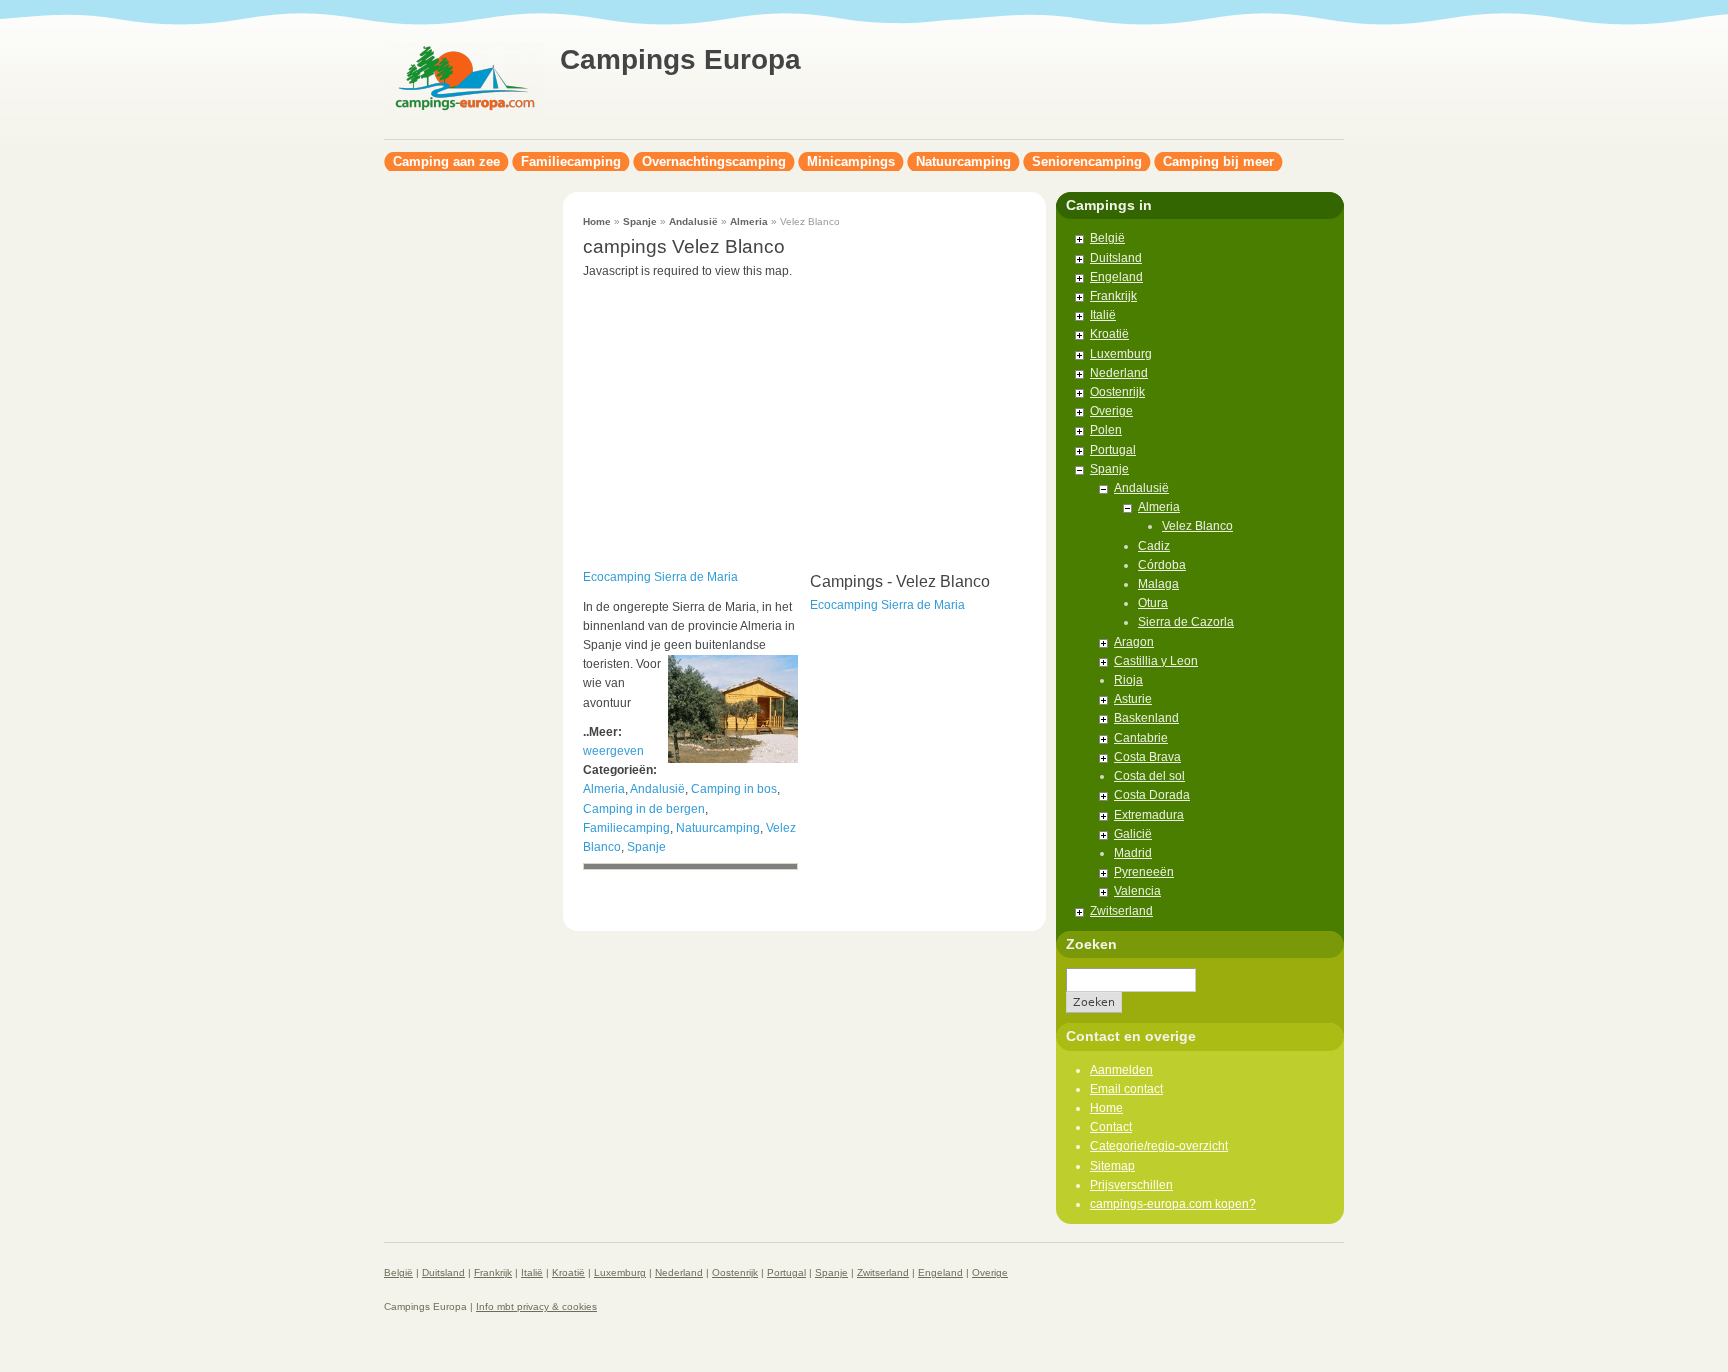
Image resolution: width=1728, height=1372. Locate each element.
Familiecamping (571, 161)
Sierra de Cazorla (1186, 622)
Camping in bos (734, 789)
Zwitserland (1121, 911)
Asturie (1133, 699)
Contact (1111, 1127)
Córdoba (1162, 565)
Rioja (1128, 680)
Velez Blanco (1197, 526)
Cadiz (1154, 546)
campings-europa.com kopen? (1173, 1204)
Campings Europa (680, 59)
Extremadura (1149, 815)
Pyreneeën (1144, 872)
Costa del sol (1149, 776)
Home (597, 221)
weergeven (613, 751)
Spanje (640, 221)
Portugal (1113, 450)
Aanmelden (1121, 1070)
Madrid (1133, 853)
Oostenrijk (1117, 392)
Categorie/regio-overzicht (1159, 1146)
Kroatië (1109, 334)
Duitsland (1116, 258)
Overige (1111, 411)
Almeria (749, 221)
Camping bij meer (1218, 161)
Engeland (1116, 277)
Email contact (1126, 1089)
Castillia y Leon (1156, 661)
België (1107, 238)
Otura (1153, 603)
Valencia (1137, 891)
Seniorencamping (1087, 161)
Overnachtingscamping (714, 161)
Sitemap (1112, 1166)
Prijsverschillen (1131, 1185)
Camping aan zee (446, 161)
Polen (1106, 430)
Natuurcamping (963, 161)
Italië (1103, 315)
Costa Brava (1147, 757)
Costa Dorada (1152, 795)
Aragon (1134, 642)
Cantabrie (1141, 738)
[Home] (464, 116)
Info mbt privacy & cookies (536, 1306)
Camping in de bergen (644, 809)
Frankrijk (1113, 296)
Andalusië (693, 221)
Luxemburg (1121, 354)
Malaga (1158, 584)
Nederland (1119, 373)
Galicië (1133, 834)
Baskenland (1146, 718)
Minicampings (851, 161)
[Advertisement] (464, 492)
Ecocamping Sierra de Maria (660, 577)
